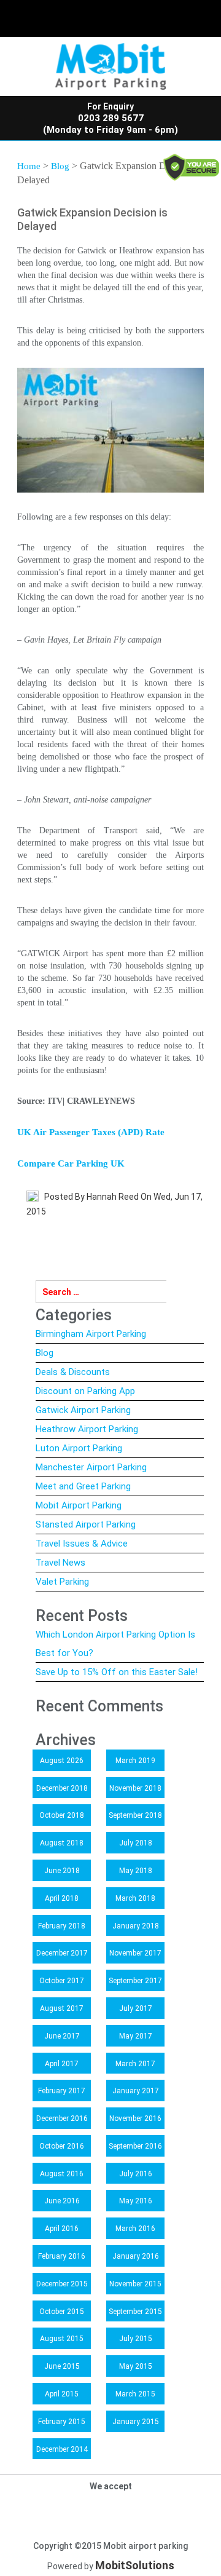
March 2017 (135, 2064)
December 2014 (62, 2449)
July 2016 (136, 2174)
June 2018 (62, 1871)
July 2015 (136, 2339)
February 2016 (62, 2256)
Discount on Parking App (85, 1391)
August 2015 (62, 2339)
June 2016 (62, 2201)
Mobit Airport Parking (79, 1505)
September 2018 (135, 1815)
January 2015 (136, 2422)
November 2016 (135, 2118)
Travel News (60, 1563)
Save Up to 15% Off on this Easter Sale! (117, 1672)
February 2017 (62, 2091)
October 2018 (62, 1815)
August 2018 (62, 1843)
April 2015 (62, 2394)
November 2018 (135, 1788)
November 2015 (135, 2284)
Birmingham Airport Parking (91, 1334)
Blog (60, 166)
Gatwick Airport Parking (83, 1410)
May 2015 (136, 2366)
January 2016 (136, 2256)
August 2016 (62, 2174)
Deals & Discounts (73, 1372)
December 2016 (62, 2118)
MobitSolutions (135, 2565)
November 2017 (135, 1953)
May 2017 (136, 2036)
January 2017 (136, 2091)
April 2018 (62, 1898)
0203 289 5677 (111, 118)
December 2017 (62, 1953)
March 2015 (135, 2394)
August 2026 (62, 1761)
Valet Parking (62, 1582)
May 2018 (136, 1871)
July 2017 (136, 2008)
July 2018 (136, 1843)
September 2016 (135, 2146)
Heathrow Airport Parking (87, 1429)
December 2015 (62, 2284)
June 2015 (62, 2366)
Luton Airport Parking (79, 1448)
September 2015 (135, 2312)
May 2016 (136, 2201)
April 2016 (62, 2229)
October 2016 (62, 2146)
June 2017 (62, 2036)
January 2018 (136, 1926)
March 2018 (135, 1898)
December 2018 (62, 1788)
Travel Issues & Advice (82, 1544)
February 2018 (62, 1926)
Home (29, 166)
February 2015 (62, 2422)
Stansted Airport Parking (86, 1524)
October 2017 (62, 1981)
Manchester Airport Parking (91, 1467)
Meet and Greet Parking (83, 1486)
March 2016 (135, 2229)
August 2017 (62, 2008)
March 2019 (135, 1761)
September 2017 (135, 1981)
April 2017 (62, 2064)
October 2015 (62, 2312)
